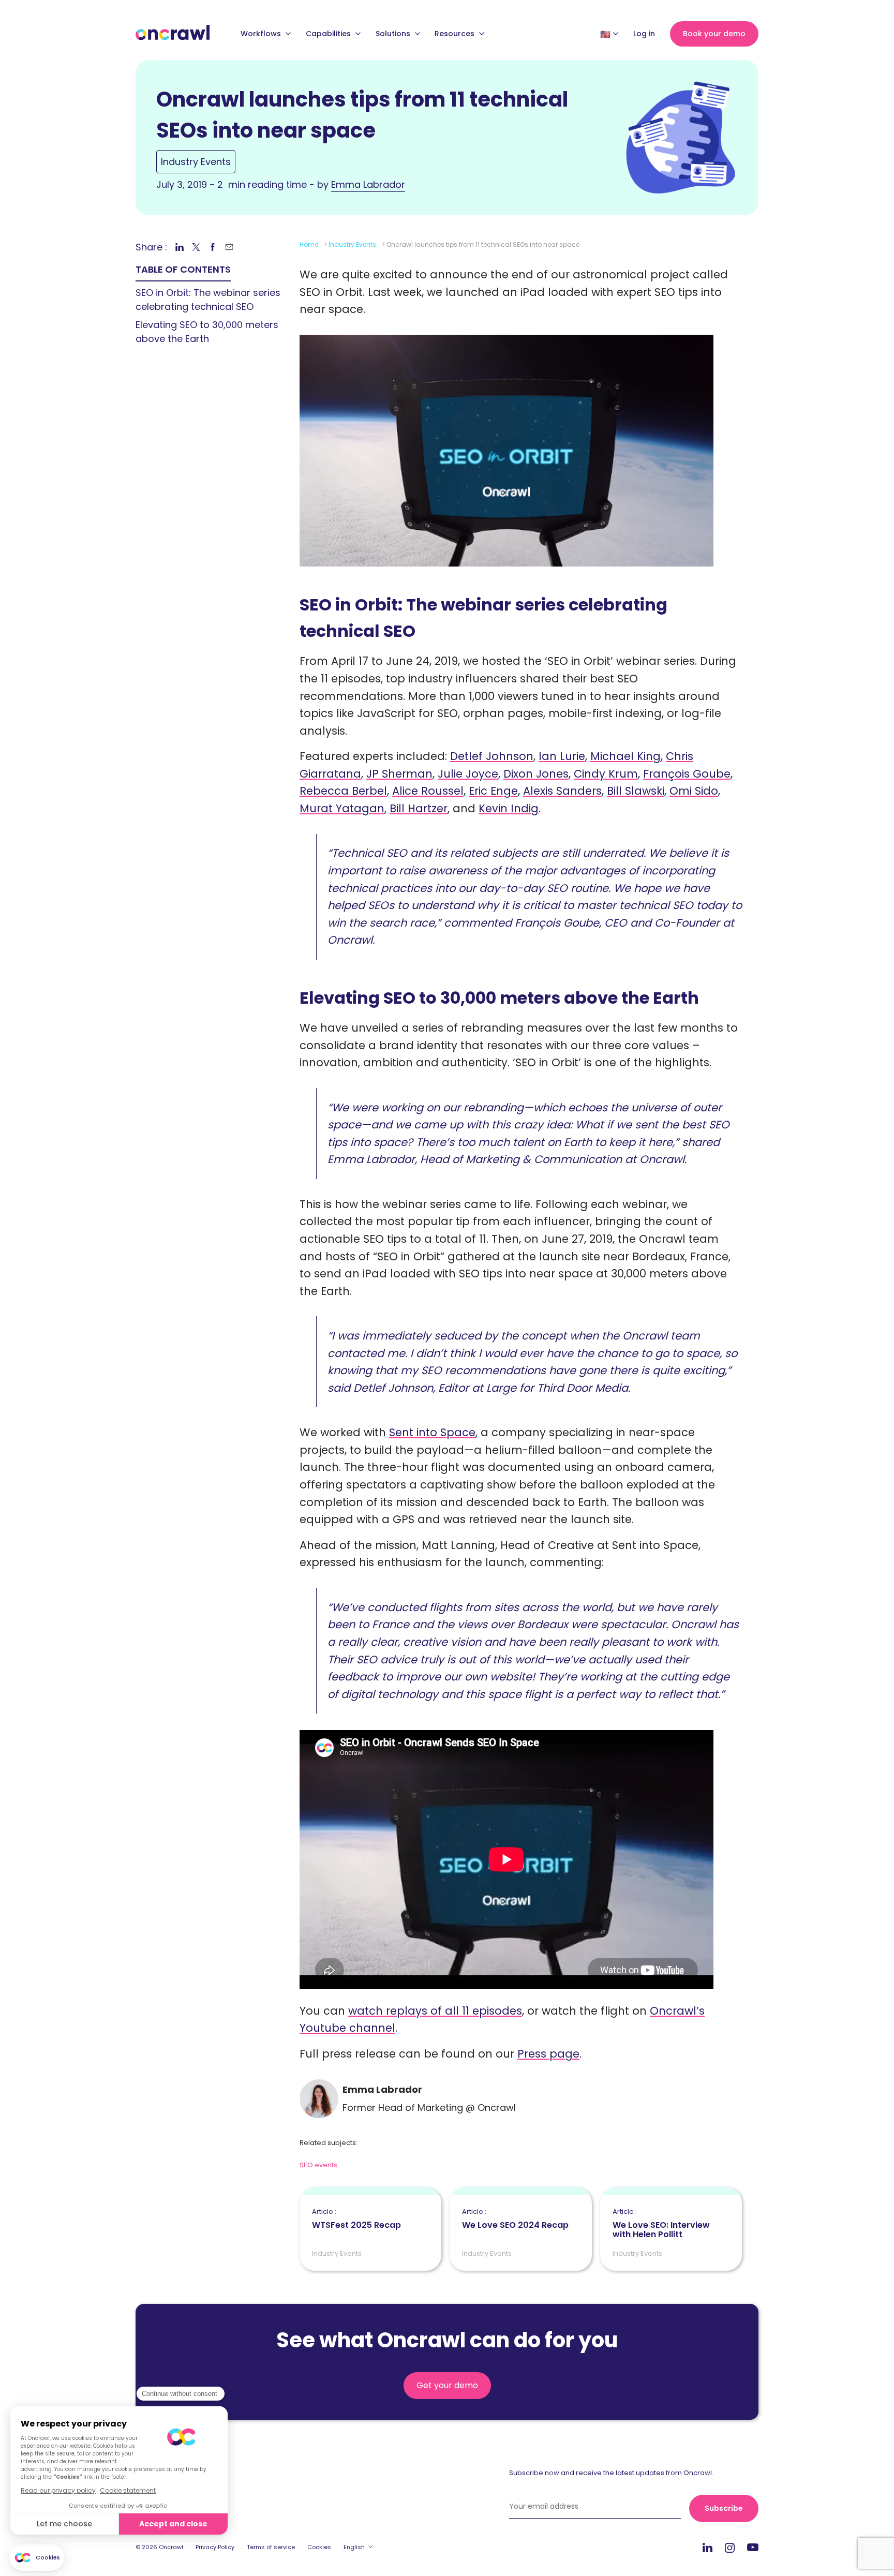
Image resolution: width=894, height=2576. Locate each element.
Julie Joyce (468, 774)
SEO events (318, 2165)
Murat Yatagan (342, 808)
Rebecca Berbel (343, 791)
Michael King (625, 756)
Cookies (319, 2547)
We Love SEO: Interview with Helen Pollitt (661, 2224)
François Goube (687, 774)
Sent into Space (432, 1432)
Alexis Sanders (562, 791)
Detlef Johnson (492, 756)
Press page (548, 2054)
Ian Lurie (562, 756)
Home (309, 244)
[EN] (605, 34)
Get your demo (447, 2385)
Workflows (262, 34)
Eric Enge (493, 791)
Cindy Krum (606, 774)
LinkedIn (707, 2547)
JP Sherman (399, 774)
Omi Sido (694, 791)
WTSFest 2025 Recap (356, 2219)
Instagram (730, 2547)
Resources (456, 34)
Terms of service (271, 2547)
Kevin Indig (509, 808)
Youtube (753, 2548)
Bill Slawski (636, 791)
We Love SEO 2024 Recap (515, 2219)
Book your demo (714, 34)
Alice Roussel (428, 791)
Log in (644, 34)
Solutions (394, 34)
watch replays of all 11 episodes (435, 2011)
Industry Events (196, 162)
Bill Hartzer (419, 808)
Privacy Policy (215, 2547)
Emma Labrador (368, 184)
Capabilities (329, 34)
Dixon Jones (536, 774)
